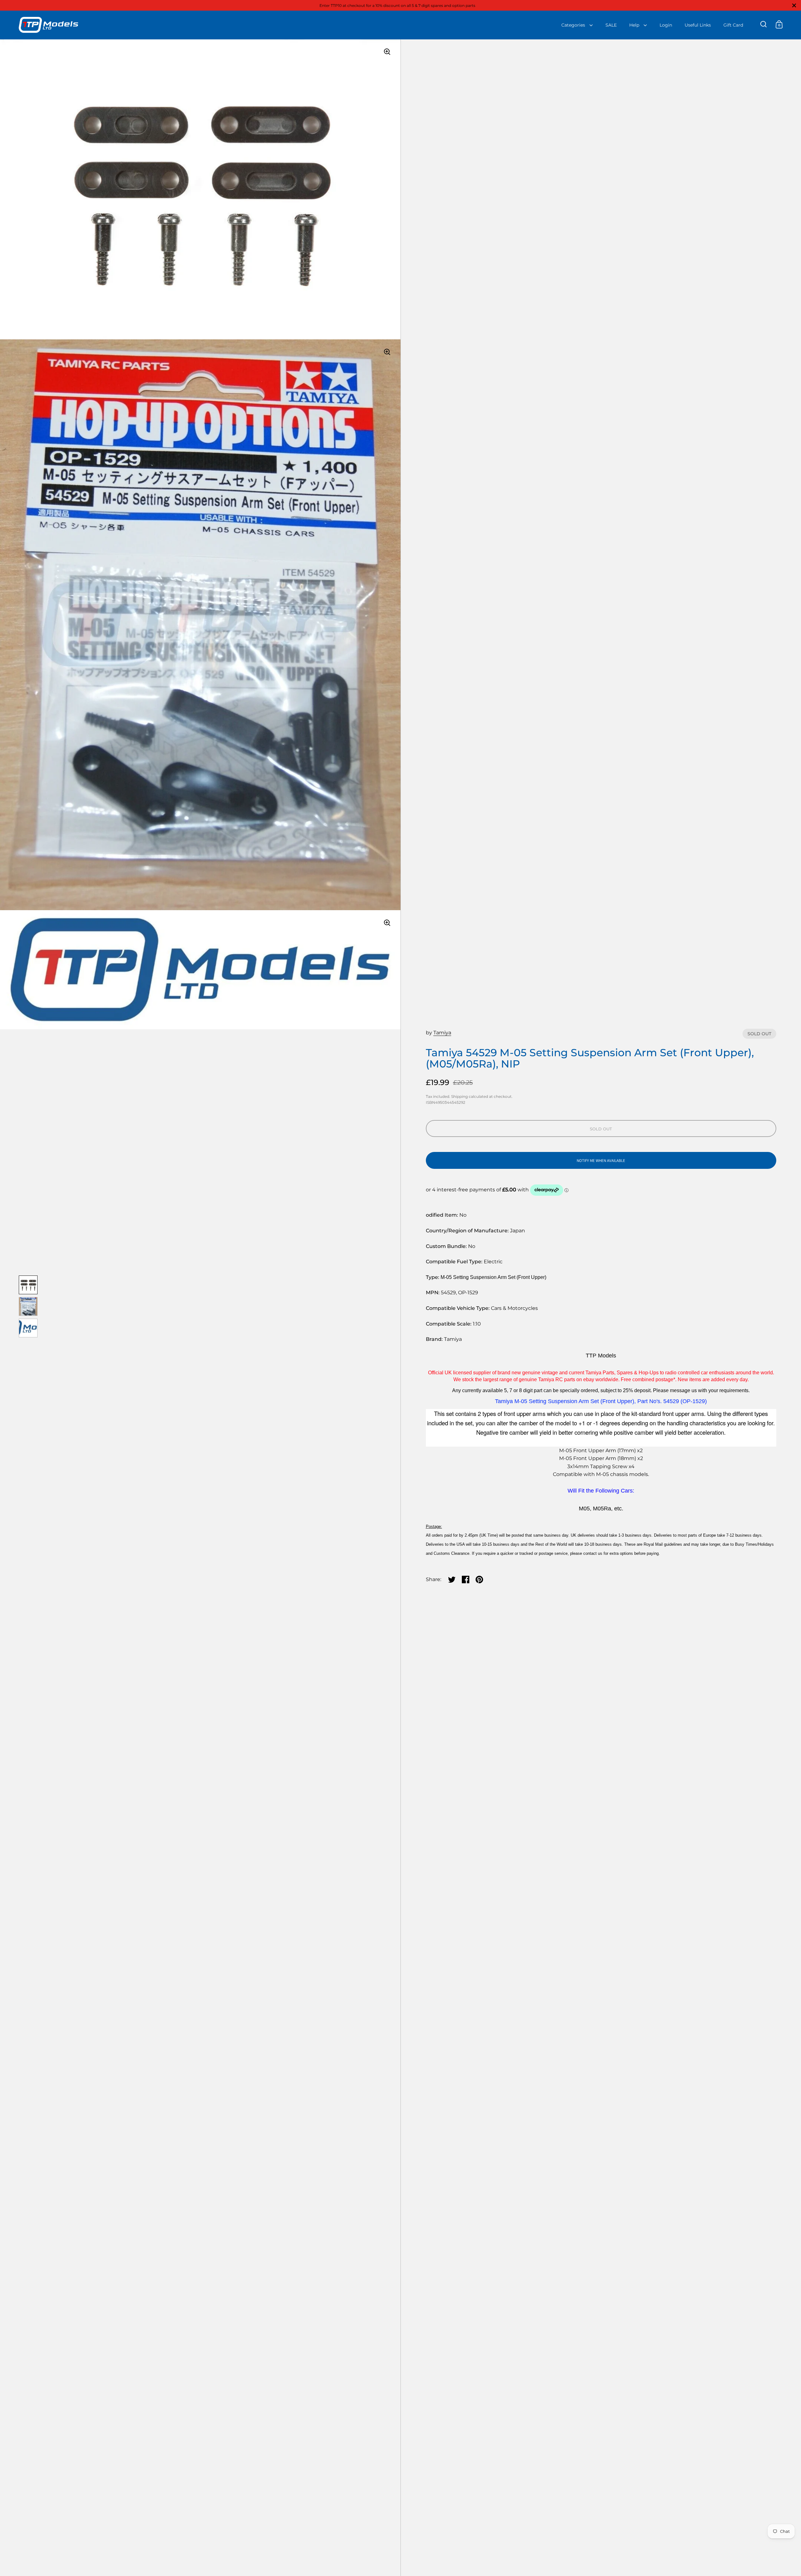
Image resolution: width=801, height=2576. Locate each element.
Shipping (459, 1096)
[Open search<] (764, 24)
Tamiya (442, 1033)
